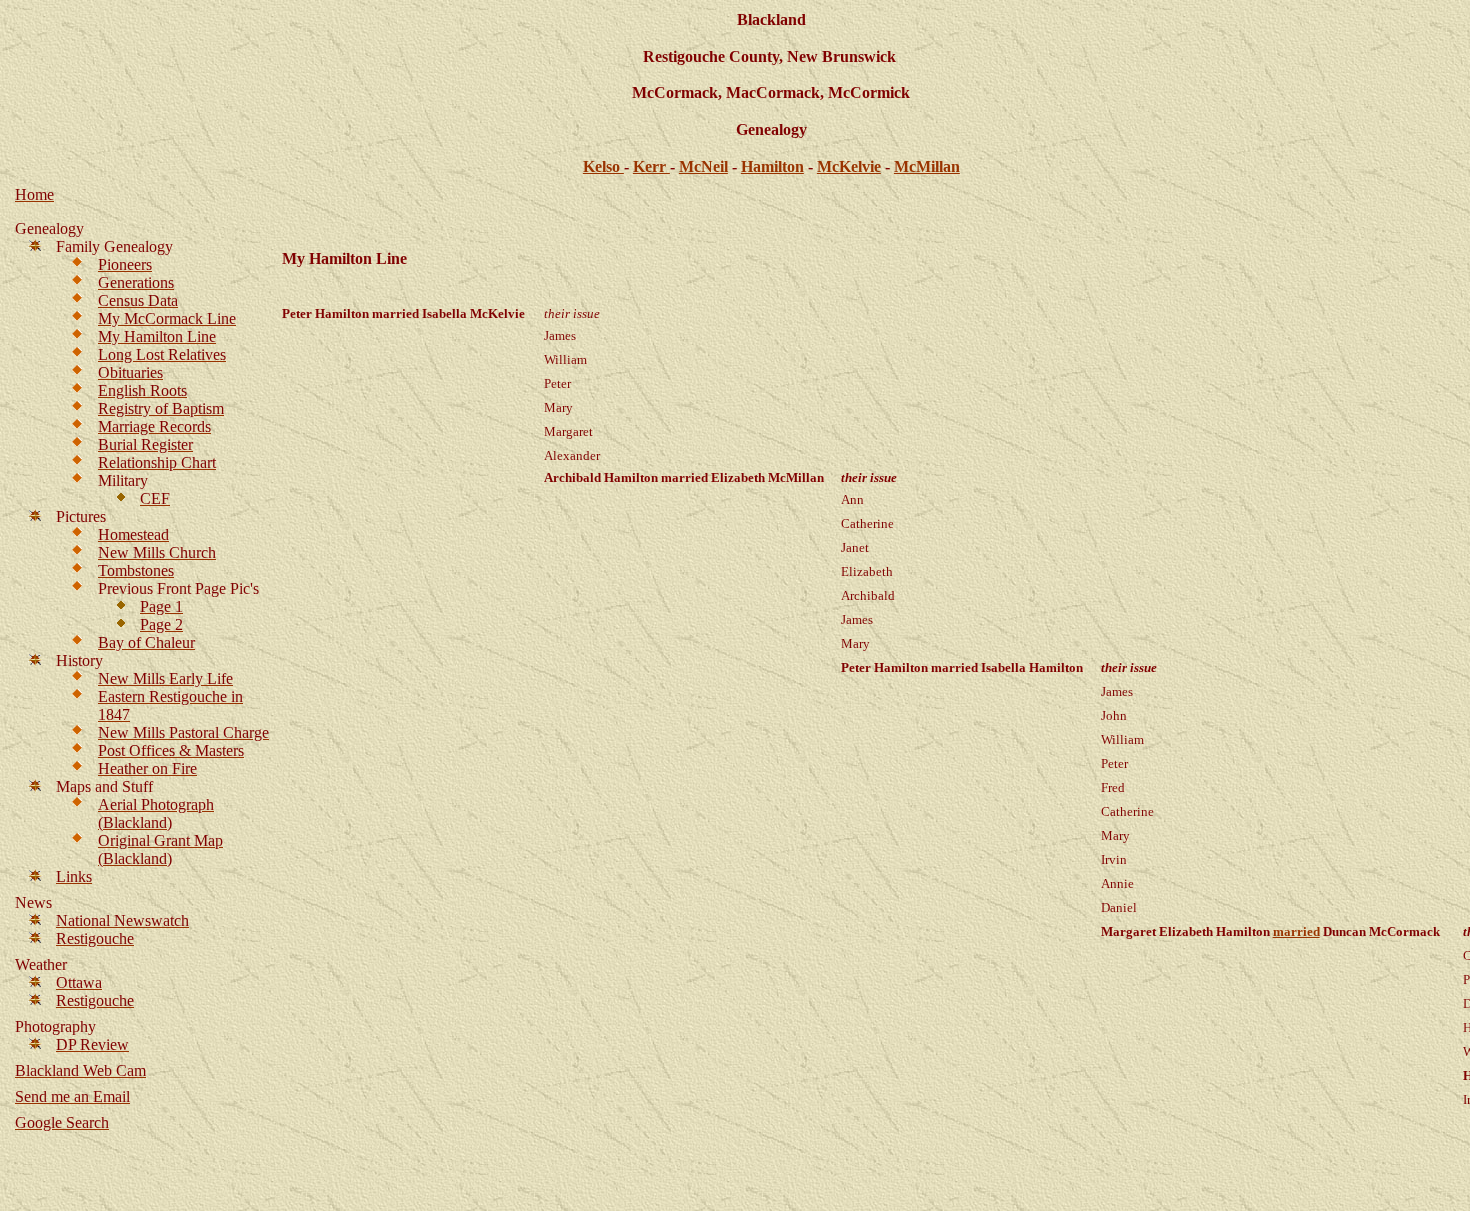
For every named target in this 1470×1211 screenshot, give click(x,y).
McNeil (703, 166)
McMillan (927, 166)
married (1296, 931)
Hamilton (772, 166)
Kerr (651, 166)
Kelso (603, 166)
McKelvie (849, 166)
